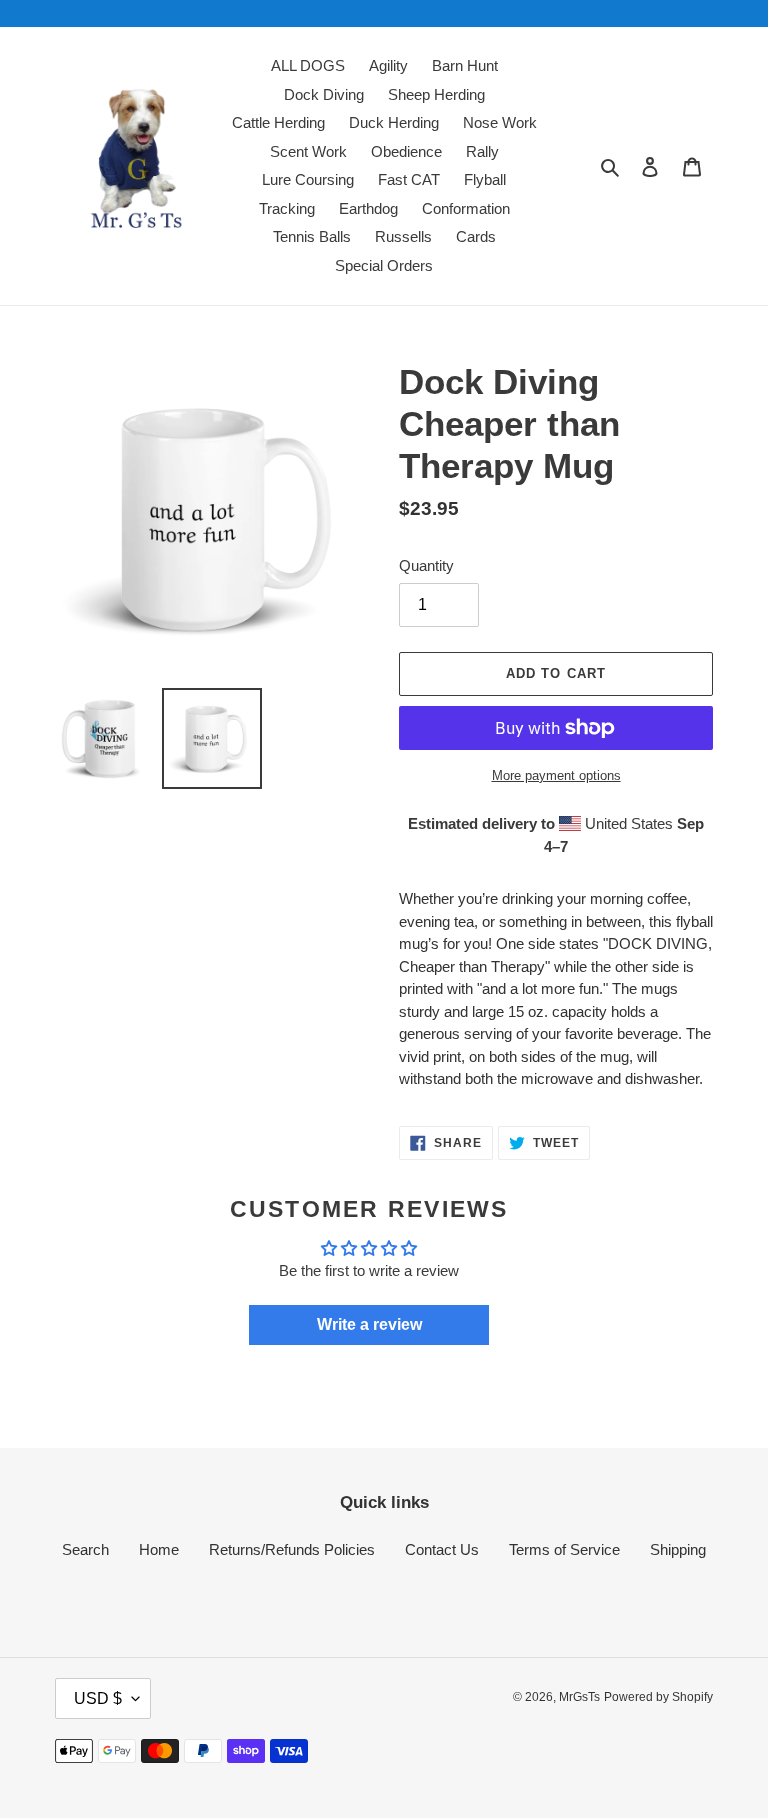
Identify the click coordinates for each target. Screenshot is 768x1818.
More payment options (556, 775)
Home (159, 1549)
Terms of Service (564, 1549)
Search (85, 1549)
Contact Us (442, 1549)
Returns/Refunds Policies (292, 1549)
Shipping (678, 1549)
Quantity (426, 565)
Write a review (369, 1324)
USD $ (98, 1698)
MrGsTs (579, 1697)
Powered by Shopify (658, 1697)
